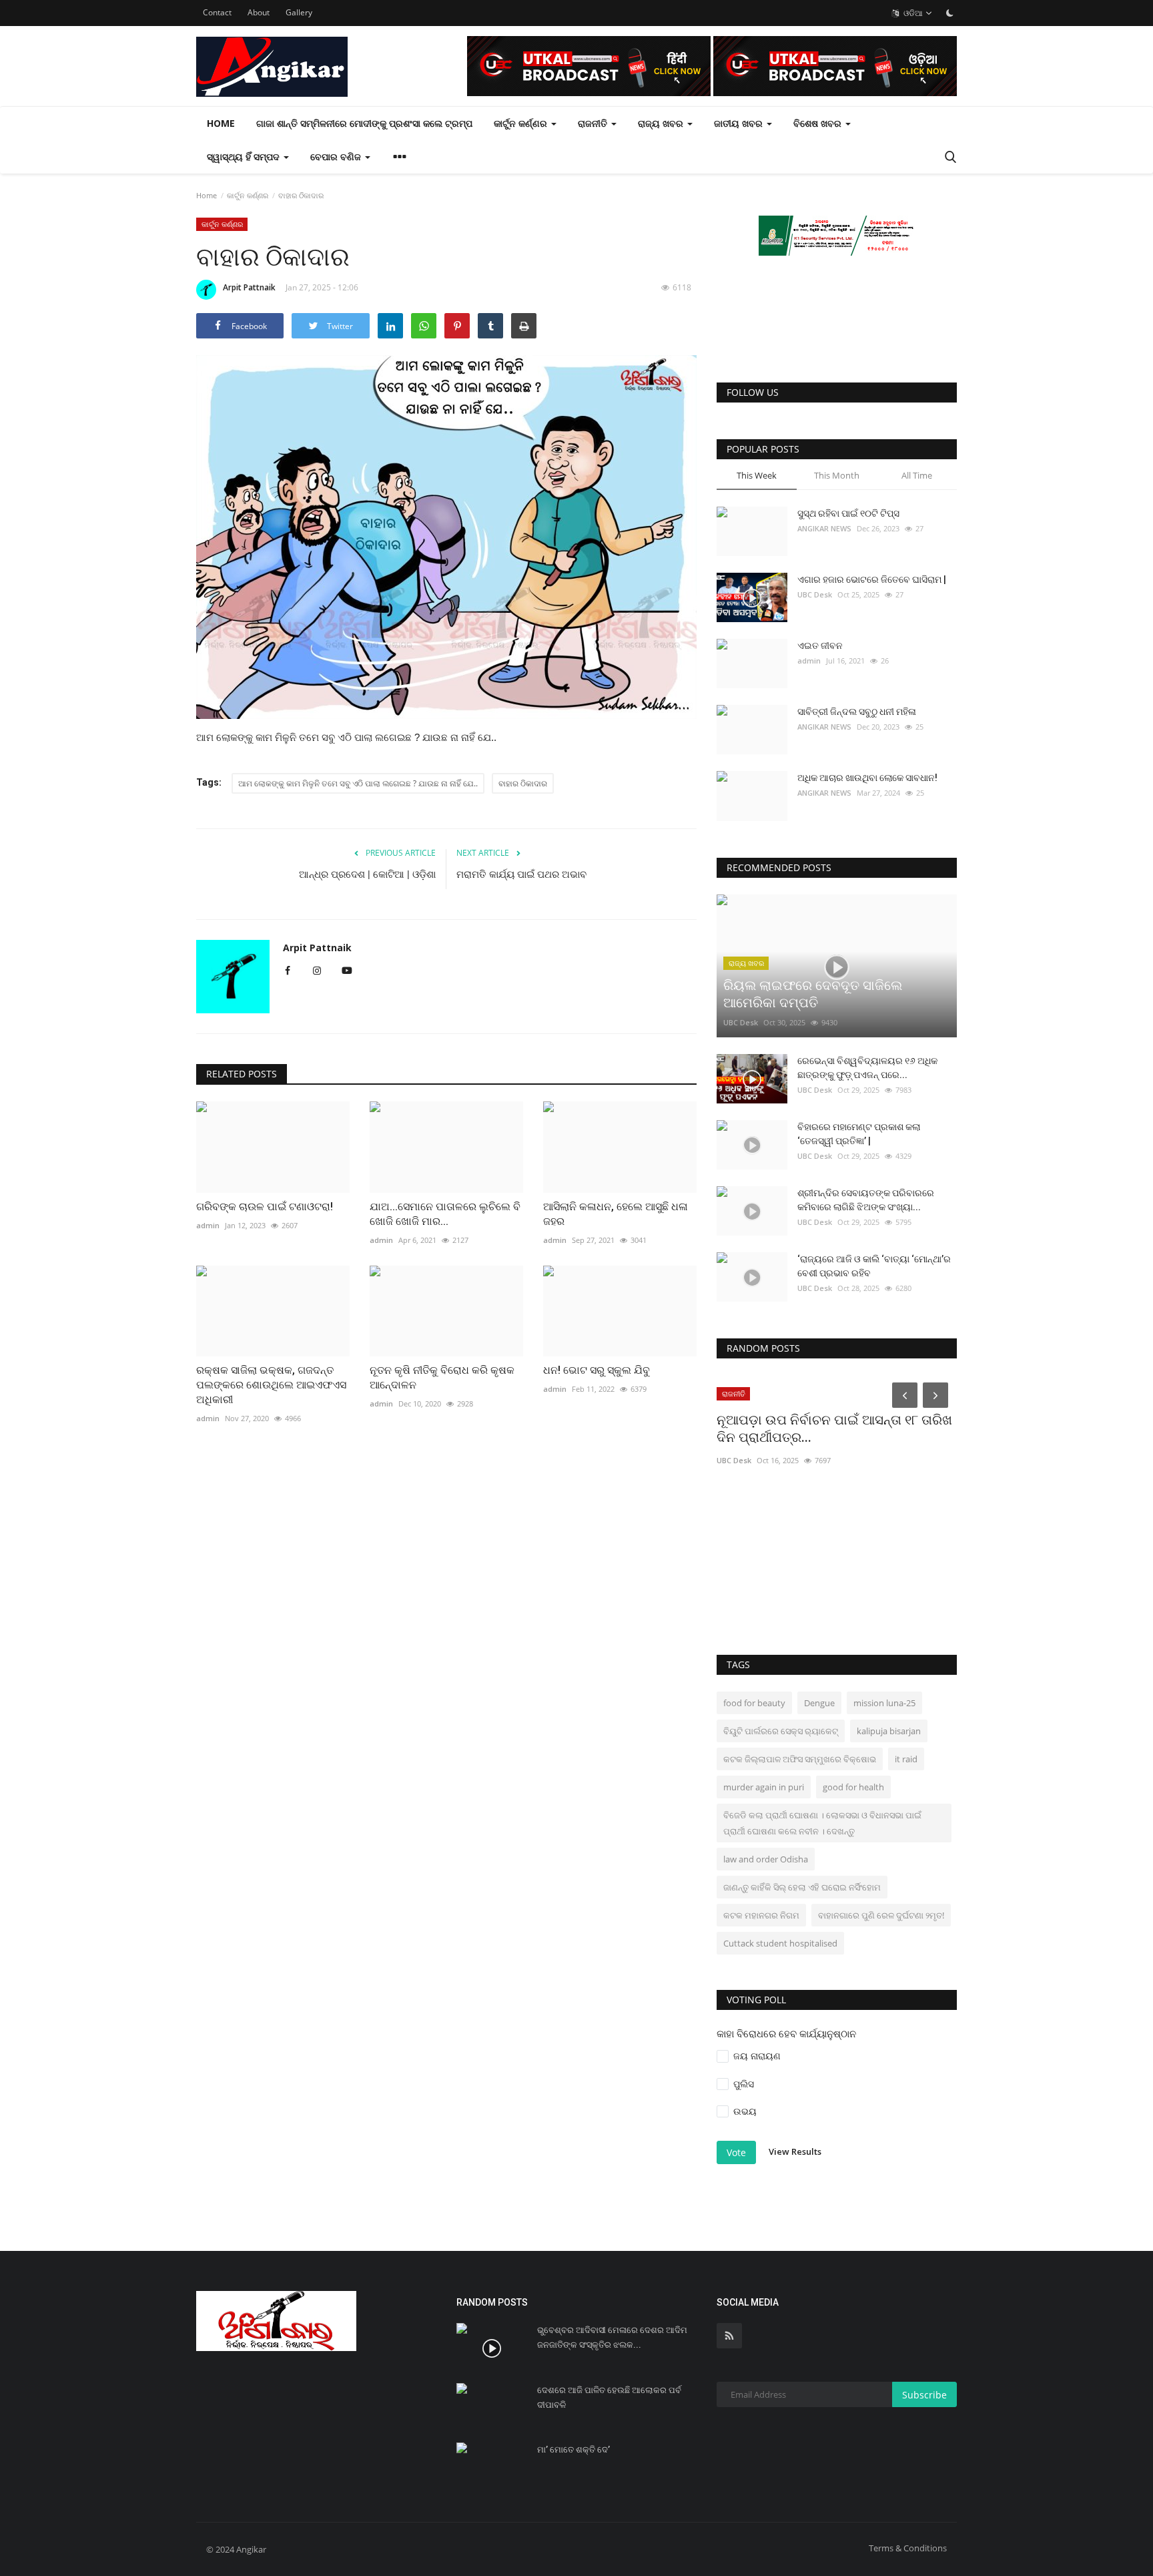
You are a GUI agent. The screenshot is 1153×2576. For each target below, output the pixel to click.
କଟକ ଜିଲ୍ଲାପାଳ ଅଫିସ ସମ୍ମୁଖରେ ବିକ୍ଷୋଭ (800, 1759)
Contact (217, 12)
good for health (853, 1787)
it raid (906, 1759)
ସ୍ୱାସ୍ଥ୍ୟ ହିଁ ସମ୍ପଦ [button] (245, 157)
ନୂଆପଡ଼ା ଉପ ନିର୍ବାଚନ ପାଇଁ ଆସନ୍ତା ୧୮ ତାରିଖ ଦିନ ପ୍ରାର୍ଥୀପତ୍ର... (834, 1429)
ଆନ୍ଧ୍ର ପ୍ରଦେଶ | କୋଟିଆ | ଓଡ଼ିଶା (367, 874)
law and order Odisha (766, 1859)
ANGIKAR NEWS (824, 528)
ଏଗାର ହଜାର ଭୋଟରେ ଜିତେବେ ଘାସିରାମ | (872, 579)
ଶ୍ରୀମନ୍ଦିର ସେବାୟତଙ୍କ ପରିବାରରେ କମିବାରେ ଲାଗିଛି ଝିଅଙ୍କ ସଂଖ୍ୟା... (866, 1200)
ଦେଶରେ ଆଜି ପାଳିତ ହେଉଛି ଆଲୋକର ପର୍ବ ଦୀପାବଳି (609, 2397)
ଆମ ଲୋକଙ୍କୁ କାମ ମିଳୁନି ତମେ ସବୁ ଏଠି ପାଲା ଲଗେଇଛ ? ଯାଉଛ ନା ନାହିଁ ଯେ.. (358, 783)
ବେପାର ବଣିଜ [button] (337, 157)
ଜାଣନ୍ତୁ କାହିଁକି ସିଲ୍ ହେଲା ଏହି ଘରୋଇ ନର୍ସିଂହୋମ (802, 1887)
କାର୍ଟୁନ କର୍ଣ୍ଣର (248, 195)
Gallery (299, 12)
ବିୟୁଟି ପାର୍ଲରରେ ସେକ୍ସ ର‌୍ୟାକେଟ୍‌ (781, 1731)
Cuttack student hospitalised (780, 1943)
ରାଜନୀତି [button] (594, 123)
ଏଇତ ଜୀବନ (820, 646)
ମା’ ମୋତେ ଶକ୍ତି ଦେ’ (573, 2450)
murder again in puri (764, 1787)
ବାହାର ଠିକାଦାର (523, 783)
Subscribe (924, 2395)
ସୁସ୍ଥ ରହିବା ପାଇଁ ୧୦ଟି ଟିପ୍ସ (848, 513)
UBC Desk (815, 594)
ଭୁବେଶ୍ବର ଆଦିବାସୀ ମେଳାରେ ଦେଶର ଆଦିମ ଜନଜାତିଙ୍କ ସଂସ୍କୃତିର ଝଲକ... (612, 2337)
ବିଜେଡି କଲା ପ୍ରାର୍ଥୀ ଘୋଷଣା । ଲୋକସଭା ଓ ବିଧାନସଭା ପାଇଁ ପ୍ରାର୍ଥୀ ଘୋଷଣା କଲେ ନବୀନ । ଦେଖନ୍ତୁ (822, 1823)
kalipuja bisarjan (889, 1731)
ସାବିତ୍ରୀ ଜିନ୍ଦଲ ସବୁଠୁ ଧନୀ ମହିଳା (857, 712)
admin (809, 661)
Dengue (819, 1703)
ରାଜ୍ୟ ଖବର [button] (662, 123)
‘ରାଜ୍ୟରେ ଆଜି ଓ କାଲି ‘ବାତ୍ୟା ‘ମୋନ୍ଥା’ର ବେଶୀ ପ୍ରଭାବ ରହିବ (874, 1266)
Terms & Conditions (908, 2548)
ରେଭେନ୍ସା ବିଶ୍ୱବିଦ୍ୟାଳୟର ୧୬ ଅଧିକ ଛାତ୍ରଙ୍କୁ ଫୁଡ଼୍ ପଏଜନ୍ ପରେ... (867, 1068)
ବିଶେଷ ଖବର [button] (819, 123)
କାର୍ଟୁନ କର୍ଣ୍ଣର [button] (522, 123)
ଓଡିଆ (912, 13)
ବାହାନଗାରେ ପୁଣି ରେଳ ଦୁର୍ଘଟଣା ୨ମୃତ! (881, 1915)
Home (221, 123)
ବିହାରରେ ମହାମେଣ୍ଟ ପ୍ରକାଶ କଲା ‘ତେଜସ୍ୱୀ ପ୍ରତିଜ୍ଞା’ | (859, 1134)
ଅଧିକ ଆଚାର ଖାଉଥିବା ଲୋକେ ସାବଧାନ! (867, 778)
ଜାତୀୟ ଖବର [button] (740, 123)
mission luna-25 (884, 1703)
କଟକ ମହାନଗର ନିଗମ (761, 1915)
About (259, 12)
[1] (949, 13)
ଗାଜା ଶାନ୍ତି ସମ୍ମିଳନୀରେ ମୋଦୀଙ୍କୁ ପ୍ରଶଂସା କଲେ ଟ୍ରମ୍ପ (364, 123)
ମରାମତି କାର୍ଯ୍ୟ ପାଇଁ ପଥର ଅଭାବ (521, 874)
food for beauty (754, 1703)
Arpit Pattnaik (249, 287)
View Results (795, 2151)
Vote (736, 2152)
